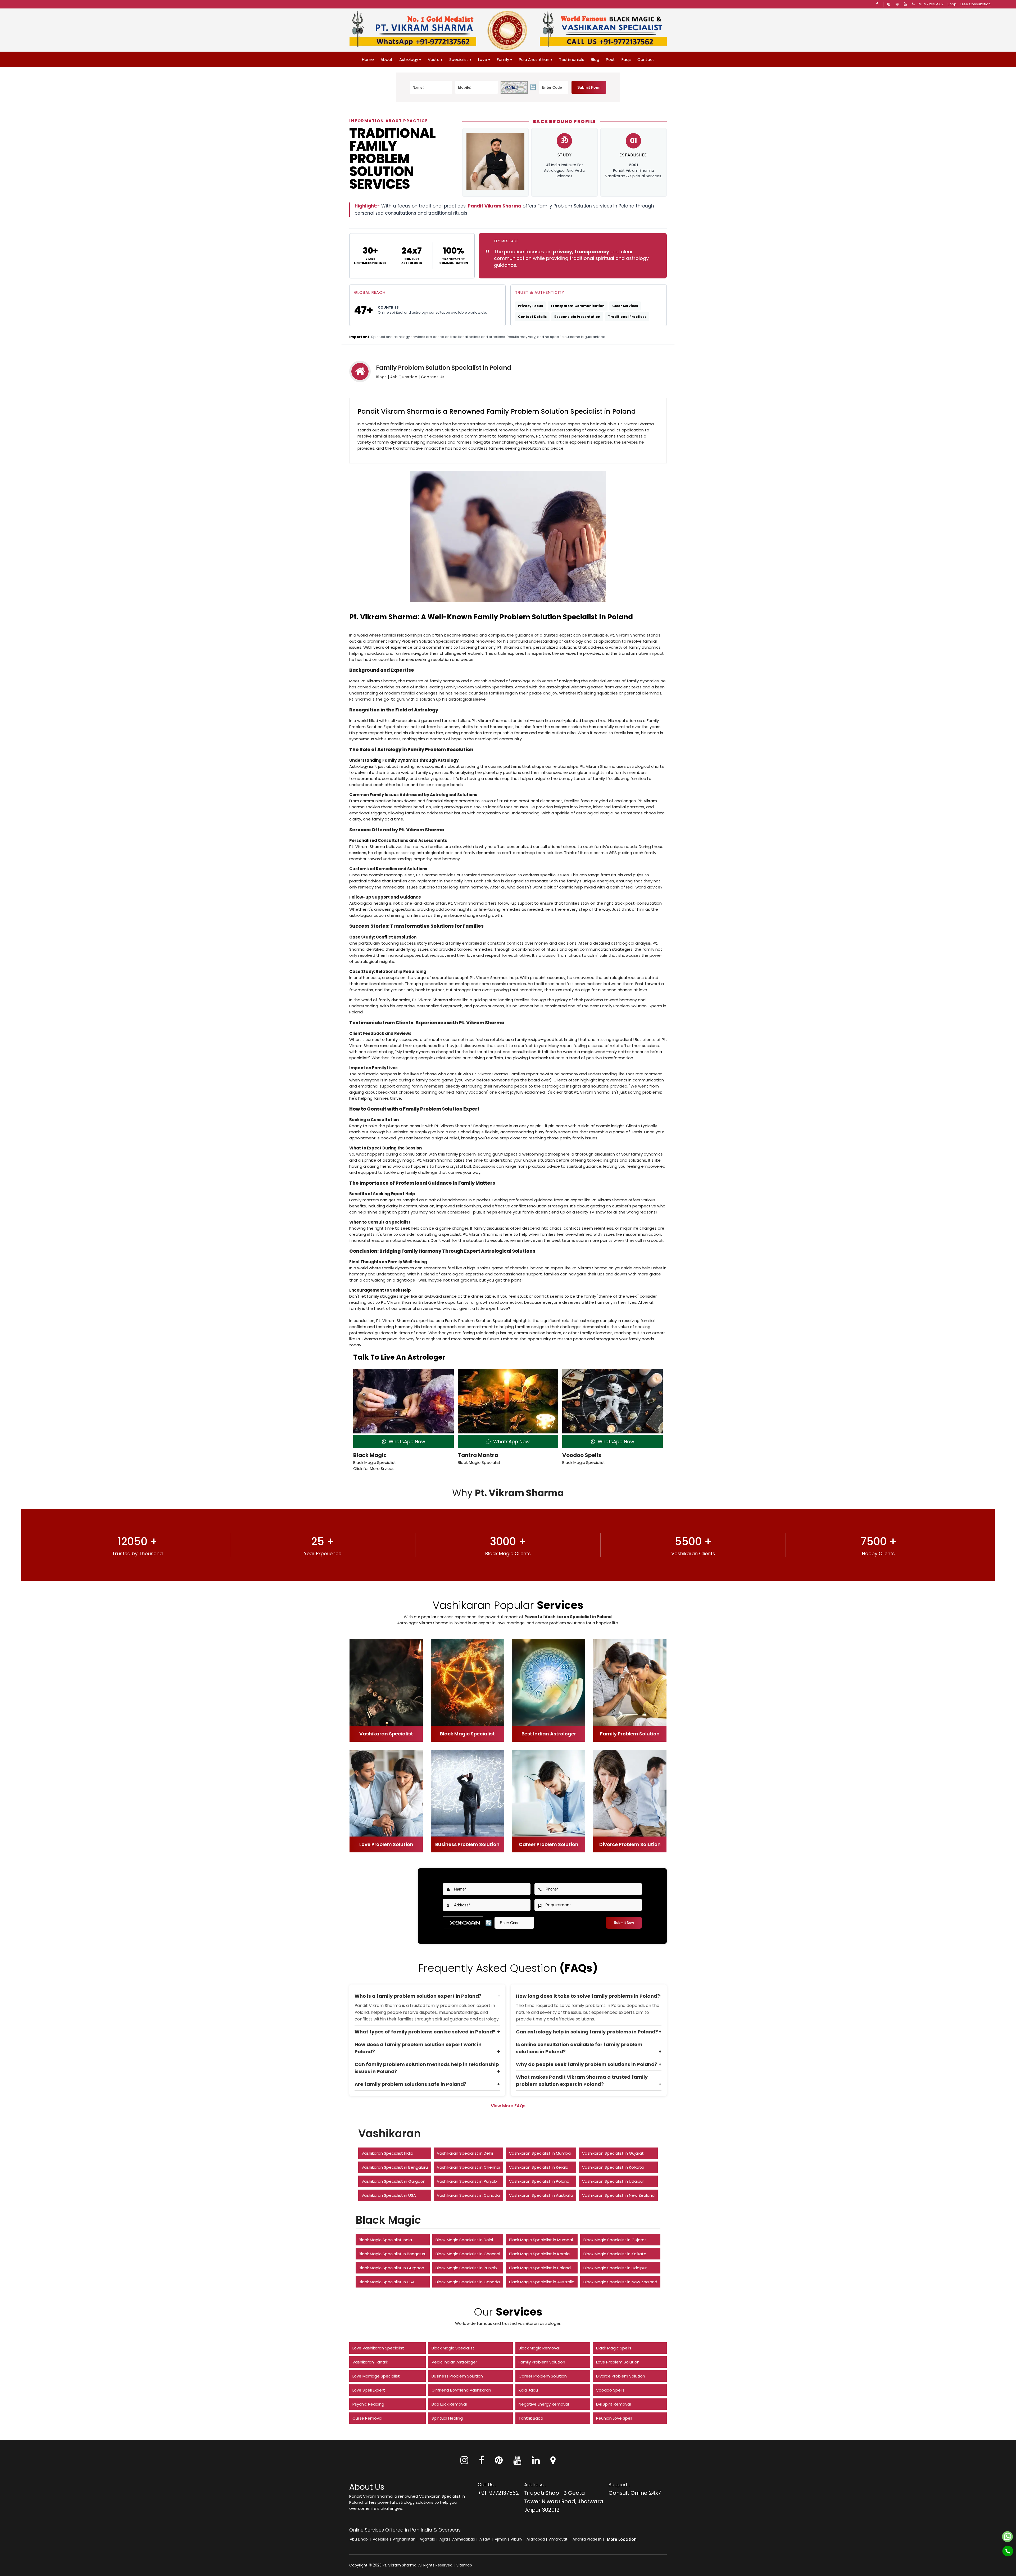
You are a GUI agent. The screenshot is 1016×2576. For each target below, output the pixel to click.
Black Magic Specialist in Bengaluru (393, 2254)
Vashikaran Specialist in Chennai (468, 2167)
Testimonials (572, 59)
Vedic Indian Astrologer (454, 2362)
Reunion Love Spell (614, 2418)
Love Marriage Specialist (376, 2376)
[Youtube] (906, 4)
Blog (595, 59)
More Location (622, 2539)
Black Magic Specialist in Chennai (468, 2254)
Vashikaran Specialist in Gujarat (613, 2153)
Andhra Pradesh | (589, 2539)
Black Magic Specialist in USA (387, 2282)
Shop (952, 4)
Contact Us (433, 377)
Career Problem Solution (543, 2376)
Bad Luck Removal (449, 2404)
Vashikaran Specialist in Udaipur (613, 2181)
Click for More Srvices (374, 1469)
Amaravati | (560, 2539)
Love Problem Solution (618, 2362)
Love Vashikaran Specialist (378, 2348)
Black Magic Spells (614, 2348)
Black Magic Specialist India (385, 2240)
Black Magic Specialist (453, 2348)
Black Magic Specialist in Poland (540, 2268)
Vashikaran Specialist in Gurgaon (393, 2181)
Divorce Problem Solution (621, 2376)
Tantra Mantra (478, 1455)
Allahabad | (537, 2539)
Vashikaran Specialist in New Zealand (618, 2195)
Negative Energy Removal (544, 2404)
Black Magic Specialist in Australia (542, 2282)
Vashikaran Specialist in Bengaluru (395, 2167)
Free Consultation (976, 4)
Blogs (381, 377)
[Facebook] (878, 4)
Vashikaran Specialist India (387, 2153)
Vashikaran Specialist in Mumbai (540, 2153)
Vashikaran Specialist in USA (389, 2195)
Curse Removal (367, 2418)
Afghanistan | (406, 2539)
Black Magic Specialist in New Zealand (620, 2282)
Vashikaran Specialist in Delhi (465, 2153)
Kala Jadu (528, 2390)
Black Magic (370, 1455)
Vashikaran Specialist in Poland (539, 2181)
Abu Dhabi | (361, 2539)
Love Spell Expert (369, 2390)
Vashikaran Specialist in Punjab (467, 2181)
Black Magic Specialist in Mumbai (541, 2240)
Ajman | (502, 2539)
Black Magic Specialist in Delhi (464, 2240)
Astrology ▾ (410, 59)
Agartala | (429, 2539)
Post (610, 59)
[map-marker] (553, 2462)
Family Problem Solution (542, 2362)
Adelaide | (382, 2539)
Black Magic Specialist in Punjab (466, 2268)
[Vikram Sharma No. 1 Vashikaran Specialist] (603, 30)
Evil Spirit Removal (613, 2404)
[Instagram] (890, 4)
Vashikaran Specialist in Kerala (539, 2167)
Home (368, 59)
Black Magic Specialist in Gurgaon (391, 2268)
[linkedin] (536, 2462)
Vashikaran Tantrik (370, 2362)
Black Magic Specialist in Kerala (539, 2254)
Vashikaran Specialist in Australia (541, 2195)
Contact (646, 59)
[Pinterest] (499, 2462)
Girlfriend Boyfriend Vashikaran (461, 2390)
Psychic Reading (368, 2404)
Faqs (626, 59)
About (387, 59)
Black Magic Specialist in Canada (468, 2282)
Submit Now (624, 1923)
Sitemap (464, 2565)
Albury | (518, 2539)
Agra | (445, 2539)
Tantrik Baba (531, 2418)
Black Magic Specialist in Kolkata (615, 2254)
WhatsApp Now (406, 1442)
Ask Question (404, 377)
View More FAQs (508, 2106)
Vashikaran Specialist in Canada (468, 2195)
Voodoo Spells (582, 1455)
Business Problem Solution (457, 2376)
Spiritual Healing (447, 2418)
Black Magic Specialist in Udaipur (615, 2268)
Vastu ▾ (435, 59)
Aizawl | (487, 2539)
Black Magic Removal (539, 2348)
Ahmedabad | (465, 2539)
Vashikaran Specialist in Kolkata (613, 2167)
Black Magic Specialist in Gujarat (615, 2240)
